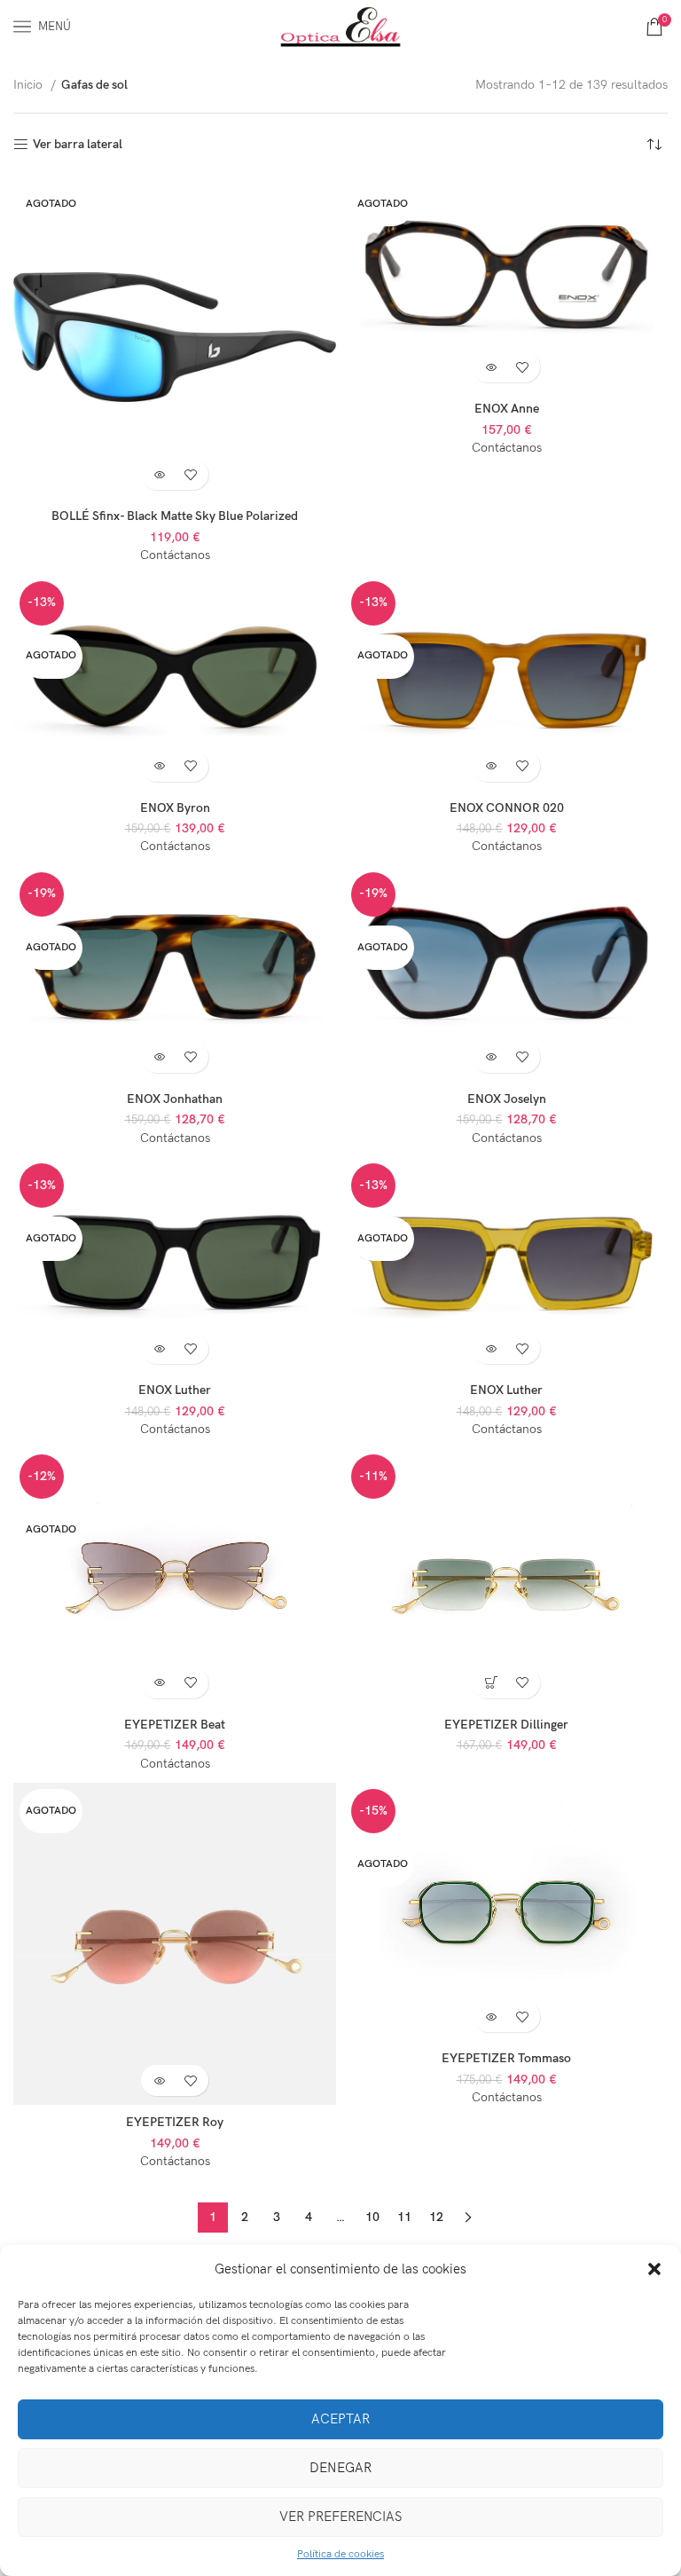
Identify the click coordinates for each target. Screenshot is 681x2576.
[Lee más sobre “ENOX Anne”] (491, 367)
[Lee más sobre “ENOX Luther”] (159, 1348)
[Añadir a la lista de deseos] (190, 474)
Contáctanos (175, 555)
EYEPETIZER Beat (175, 1725)
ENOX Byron (175, 808)
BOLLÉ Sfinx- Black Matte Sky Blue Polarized (175, 516)
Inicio (30, 85)
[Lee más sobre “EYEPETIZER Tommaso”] (491, 2017)
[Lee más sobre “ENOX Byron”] (159, 766)
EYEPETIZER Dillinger (506, 1725)
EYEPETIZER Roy (175, 2122)
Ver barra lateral (78, 145)
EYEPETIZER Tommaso (506, 2058)
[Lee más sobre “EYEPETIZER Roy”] (159, 2080)
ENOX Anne (507, 409)
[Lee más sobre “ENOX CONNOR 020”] (491, 766)
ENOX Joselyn (507, 1099)
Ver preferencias (340, 2517)
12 (436, 2217)
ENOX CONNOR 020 (507, 808)
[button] (654, 2269)
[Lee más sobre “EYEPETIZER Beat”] (159, 1683)
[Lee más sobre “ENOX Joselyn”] (491, 1057)
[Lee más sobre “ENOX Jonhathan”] (159, 1057)
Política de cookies (340, 2554)
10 (372, 2217)
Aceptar (340, 2419)
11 (404, 2217)
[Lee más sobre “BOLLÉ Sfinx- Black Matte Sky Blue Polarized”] (159, 474)
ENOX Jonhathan (175, 1099)
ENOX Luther (175, 1390)
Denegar (340, 2468)
